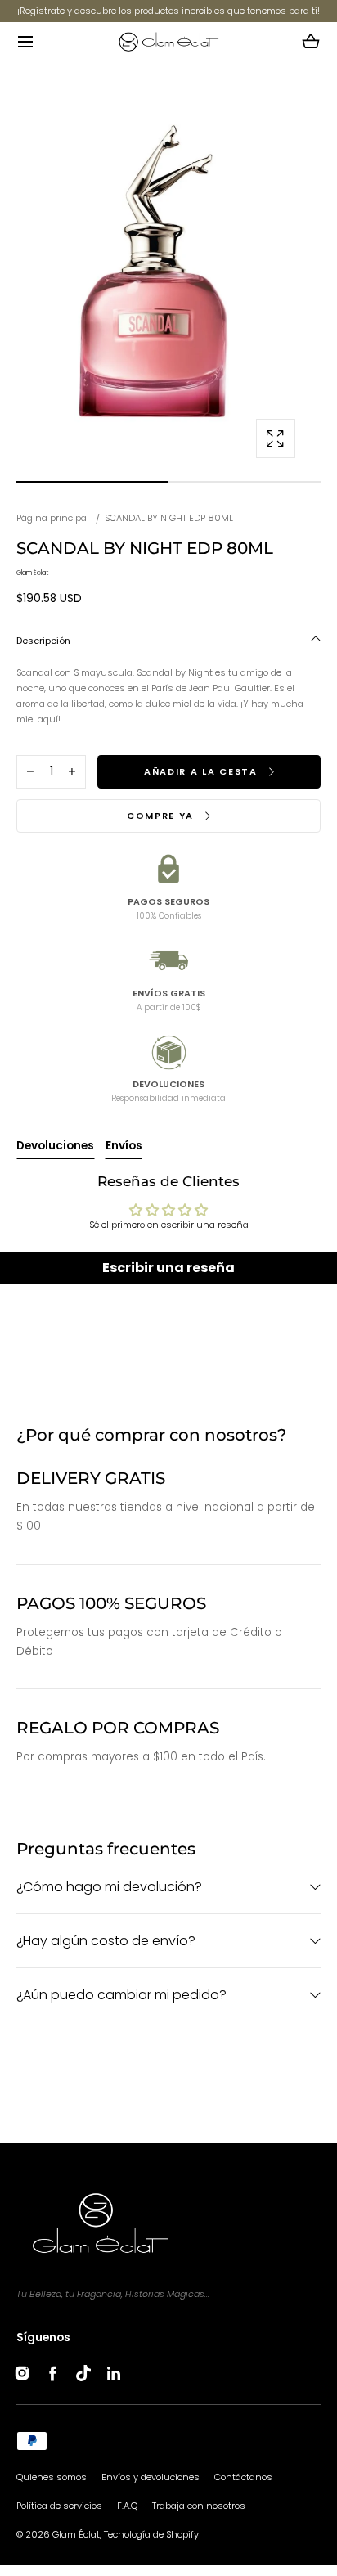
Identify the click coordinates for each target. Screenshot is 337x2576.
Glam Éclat (76, 2534)
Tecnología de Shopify (151, 2534)
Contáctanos (243, 2477)
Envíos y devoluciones (151, 2477)
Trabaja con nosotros (199, 2506)
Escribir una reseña (168, 1268)
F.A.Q (127, 2506)
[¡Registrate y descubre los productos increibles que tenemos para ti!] (168, 11)
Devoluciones (55, 1146)
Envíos (124, 1146)
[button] (25, 41)
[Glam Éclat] (168, 41)
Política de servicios (59, 2506)
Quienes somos (52, 2477)
